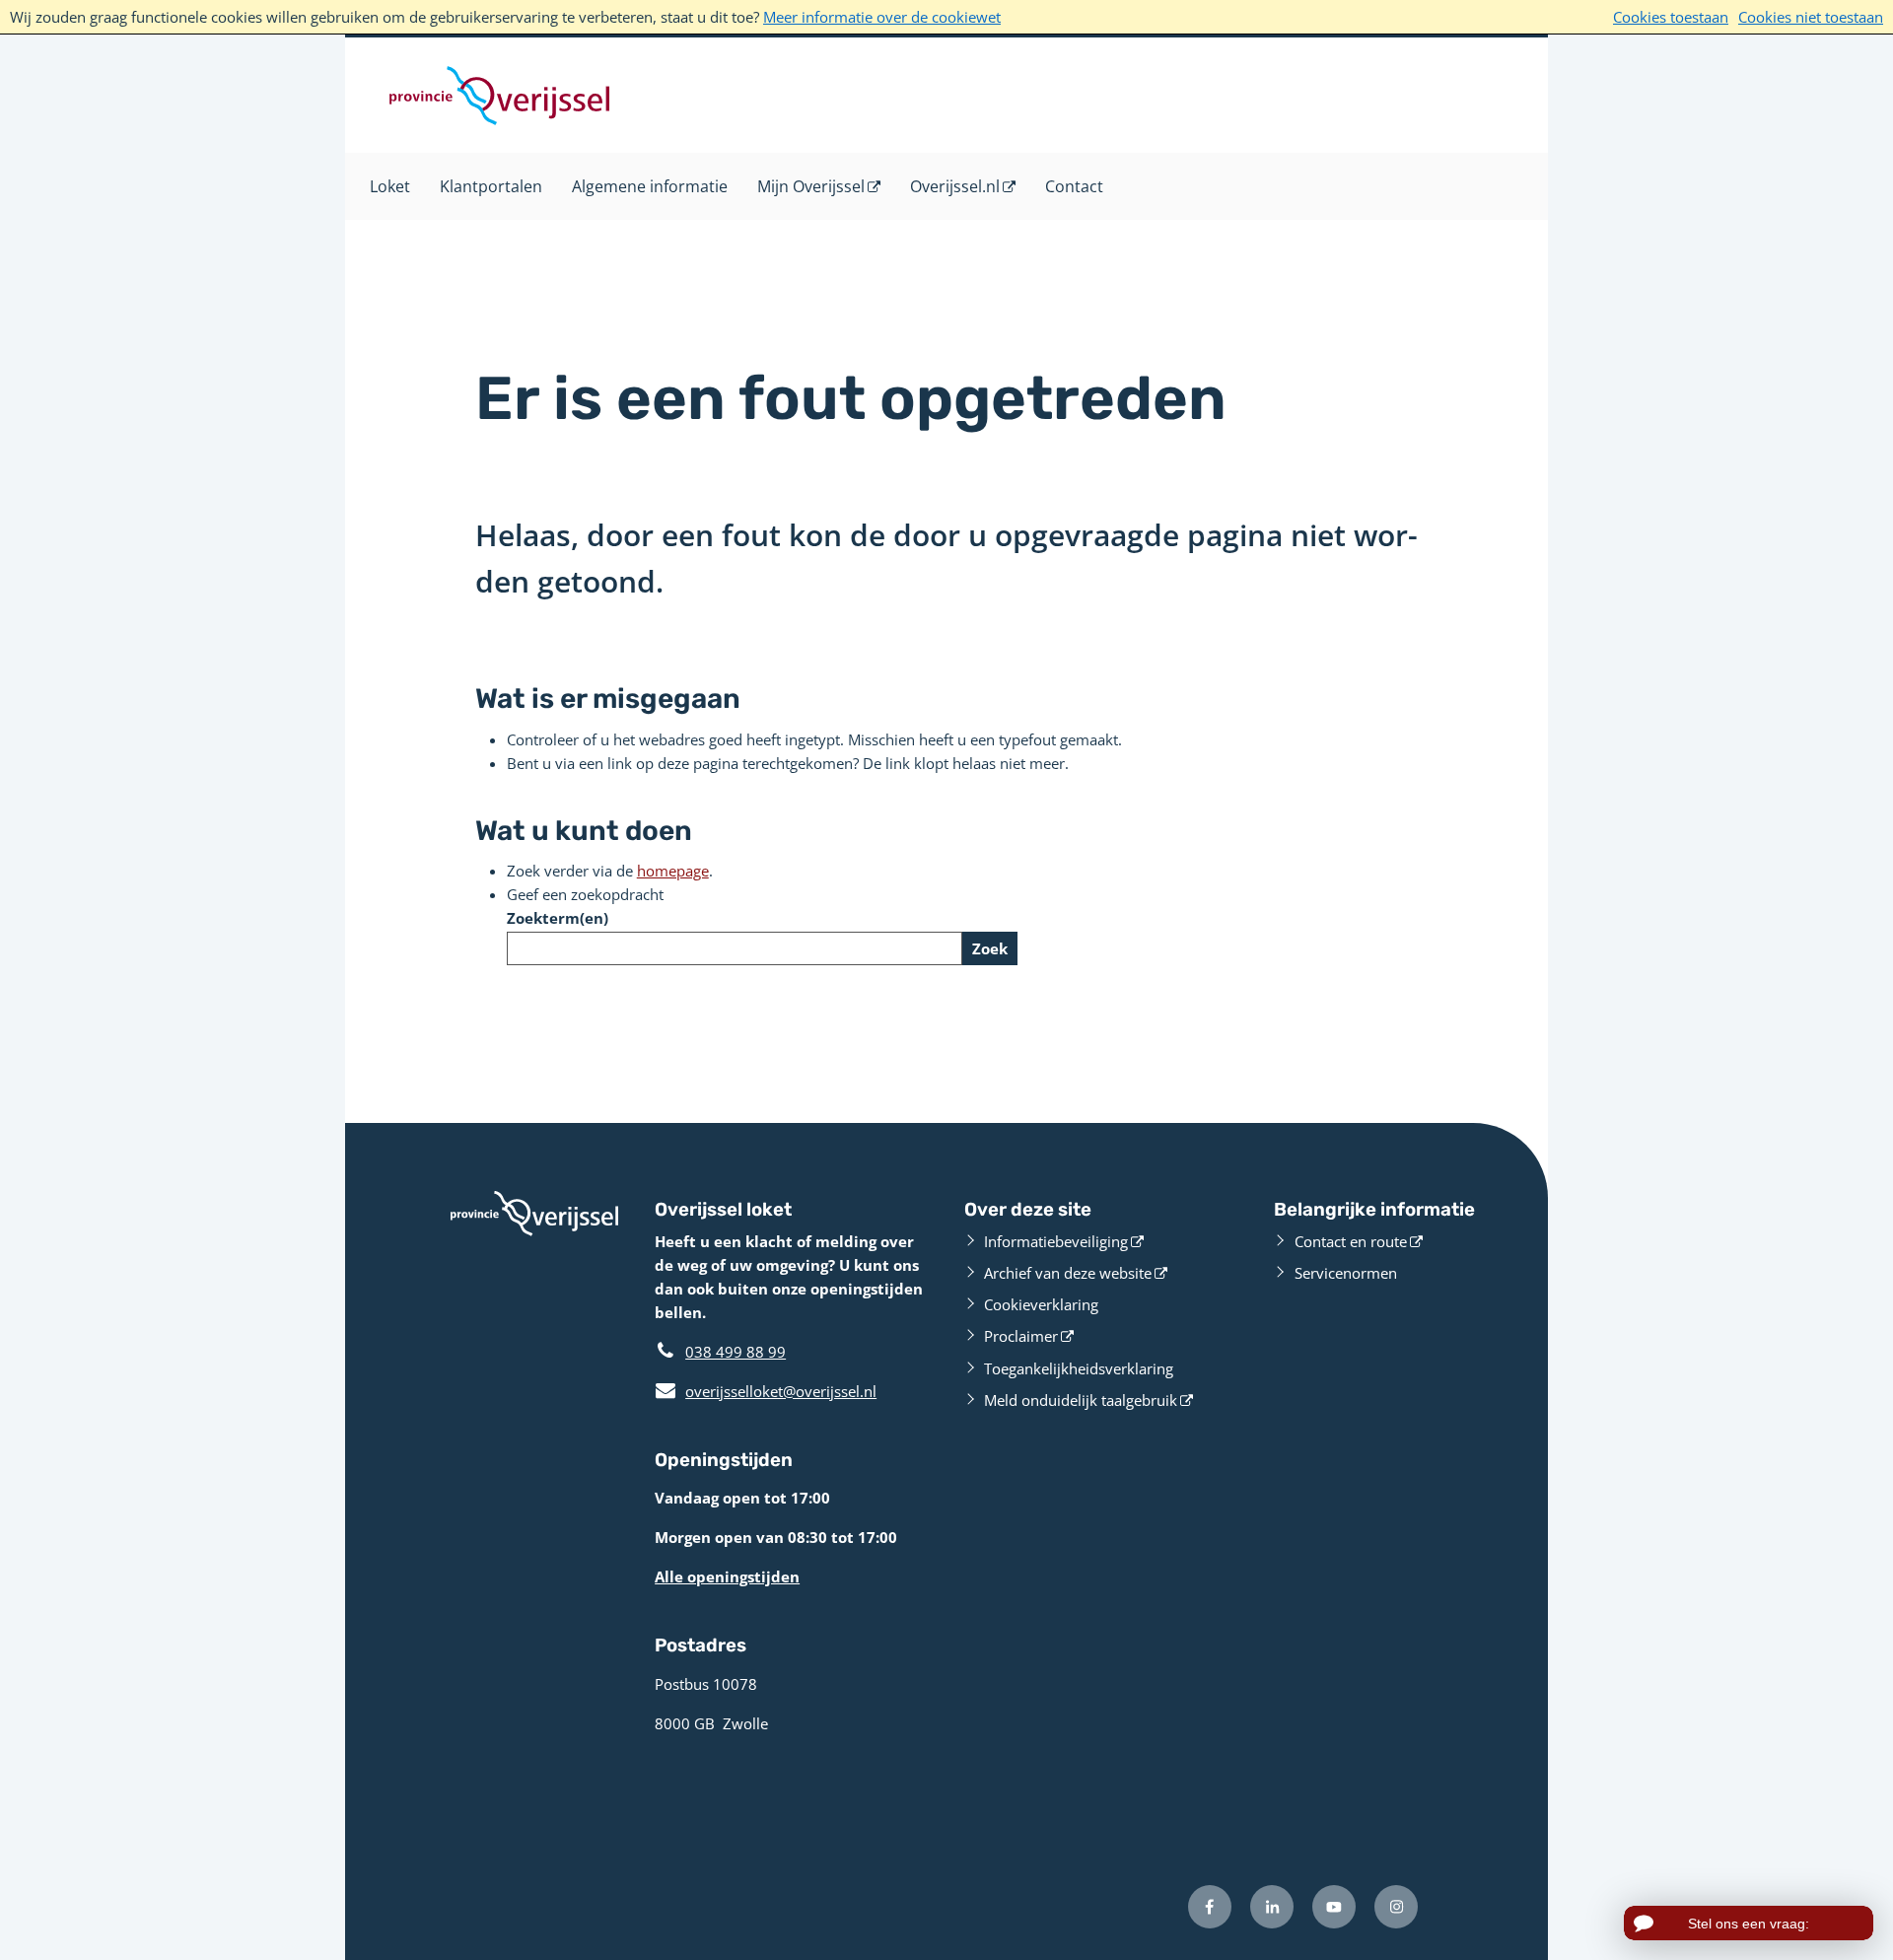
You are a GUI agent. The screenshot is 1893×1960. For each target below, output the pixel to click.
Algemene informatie (650, 186)
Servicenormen (1346, 1273)
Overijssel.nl (955, 186)
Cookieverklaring (1041, 1304)
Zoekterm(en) (558, 918)
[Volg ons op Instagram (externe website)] (1396, 1907)
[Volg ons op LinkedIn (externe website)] (1272, 1907)
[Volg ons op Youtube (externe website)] (1334, 1907)
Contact (1074, 186)
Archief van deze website (1068, 1273)
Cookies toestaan (1671, 17)
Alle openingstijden (727, 1576)
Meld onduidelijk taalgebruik (1081, 1400)
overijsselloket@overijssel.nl (766, 1391)
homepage (673, 871)
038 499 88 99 (736, 1352)
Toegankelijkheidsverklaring (1079, 1368)
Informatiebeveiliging (1056, 1241)
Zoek (990, 948)
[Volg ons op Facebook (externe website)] (1210, 1907)
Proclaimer (1021, 1336)
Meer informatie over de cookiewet (882, 17)
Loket (390, 186)
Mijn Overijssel (811, 186)
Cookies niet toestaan (1811, 17)
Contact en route (1351, 1241)
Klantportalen (491, 186)
